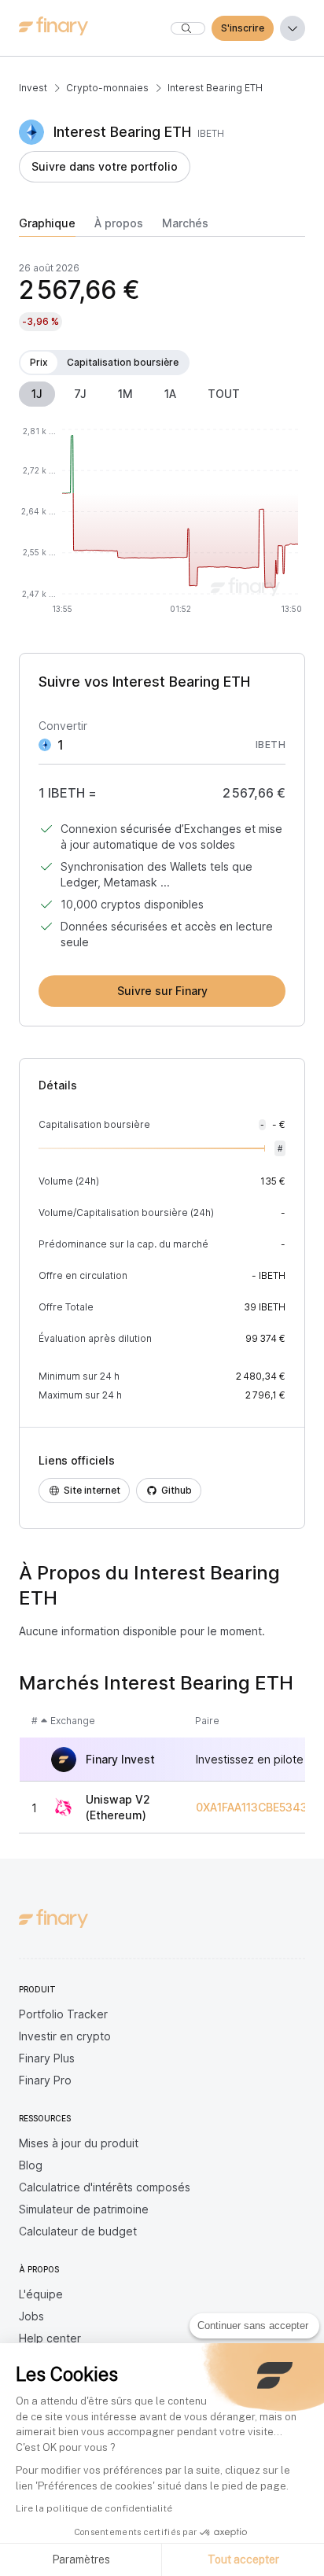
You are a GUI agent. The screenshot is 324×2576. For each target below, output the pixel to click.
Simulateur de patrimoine (84, 2209)
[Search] (188, 28)
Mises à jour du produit (79, 2143)
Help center (50, 2338)
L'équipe (41, 2294)
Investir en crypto (65, 2036)
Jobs (31, 2316)
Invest (33, 88)
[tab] (47, 227)
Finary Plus (47, 2058)
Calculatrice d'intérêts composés (105, 2187)
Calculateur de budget (78, 2231)
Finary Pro (45, 2080)
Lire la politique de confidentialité (94, 2508)
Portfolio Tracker (63, 2014)
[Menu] (293, 28)
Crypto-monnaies (107, 88)
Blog (31, 2165)
